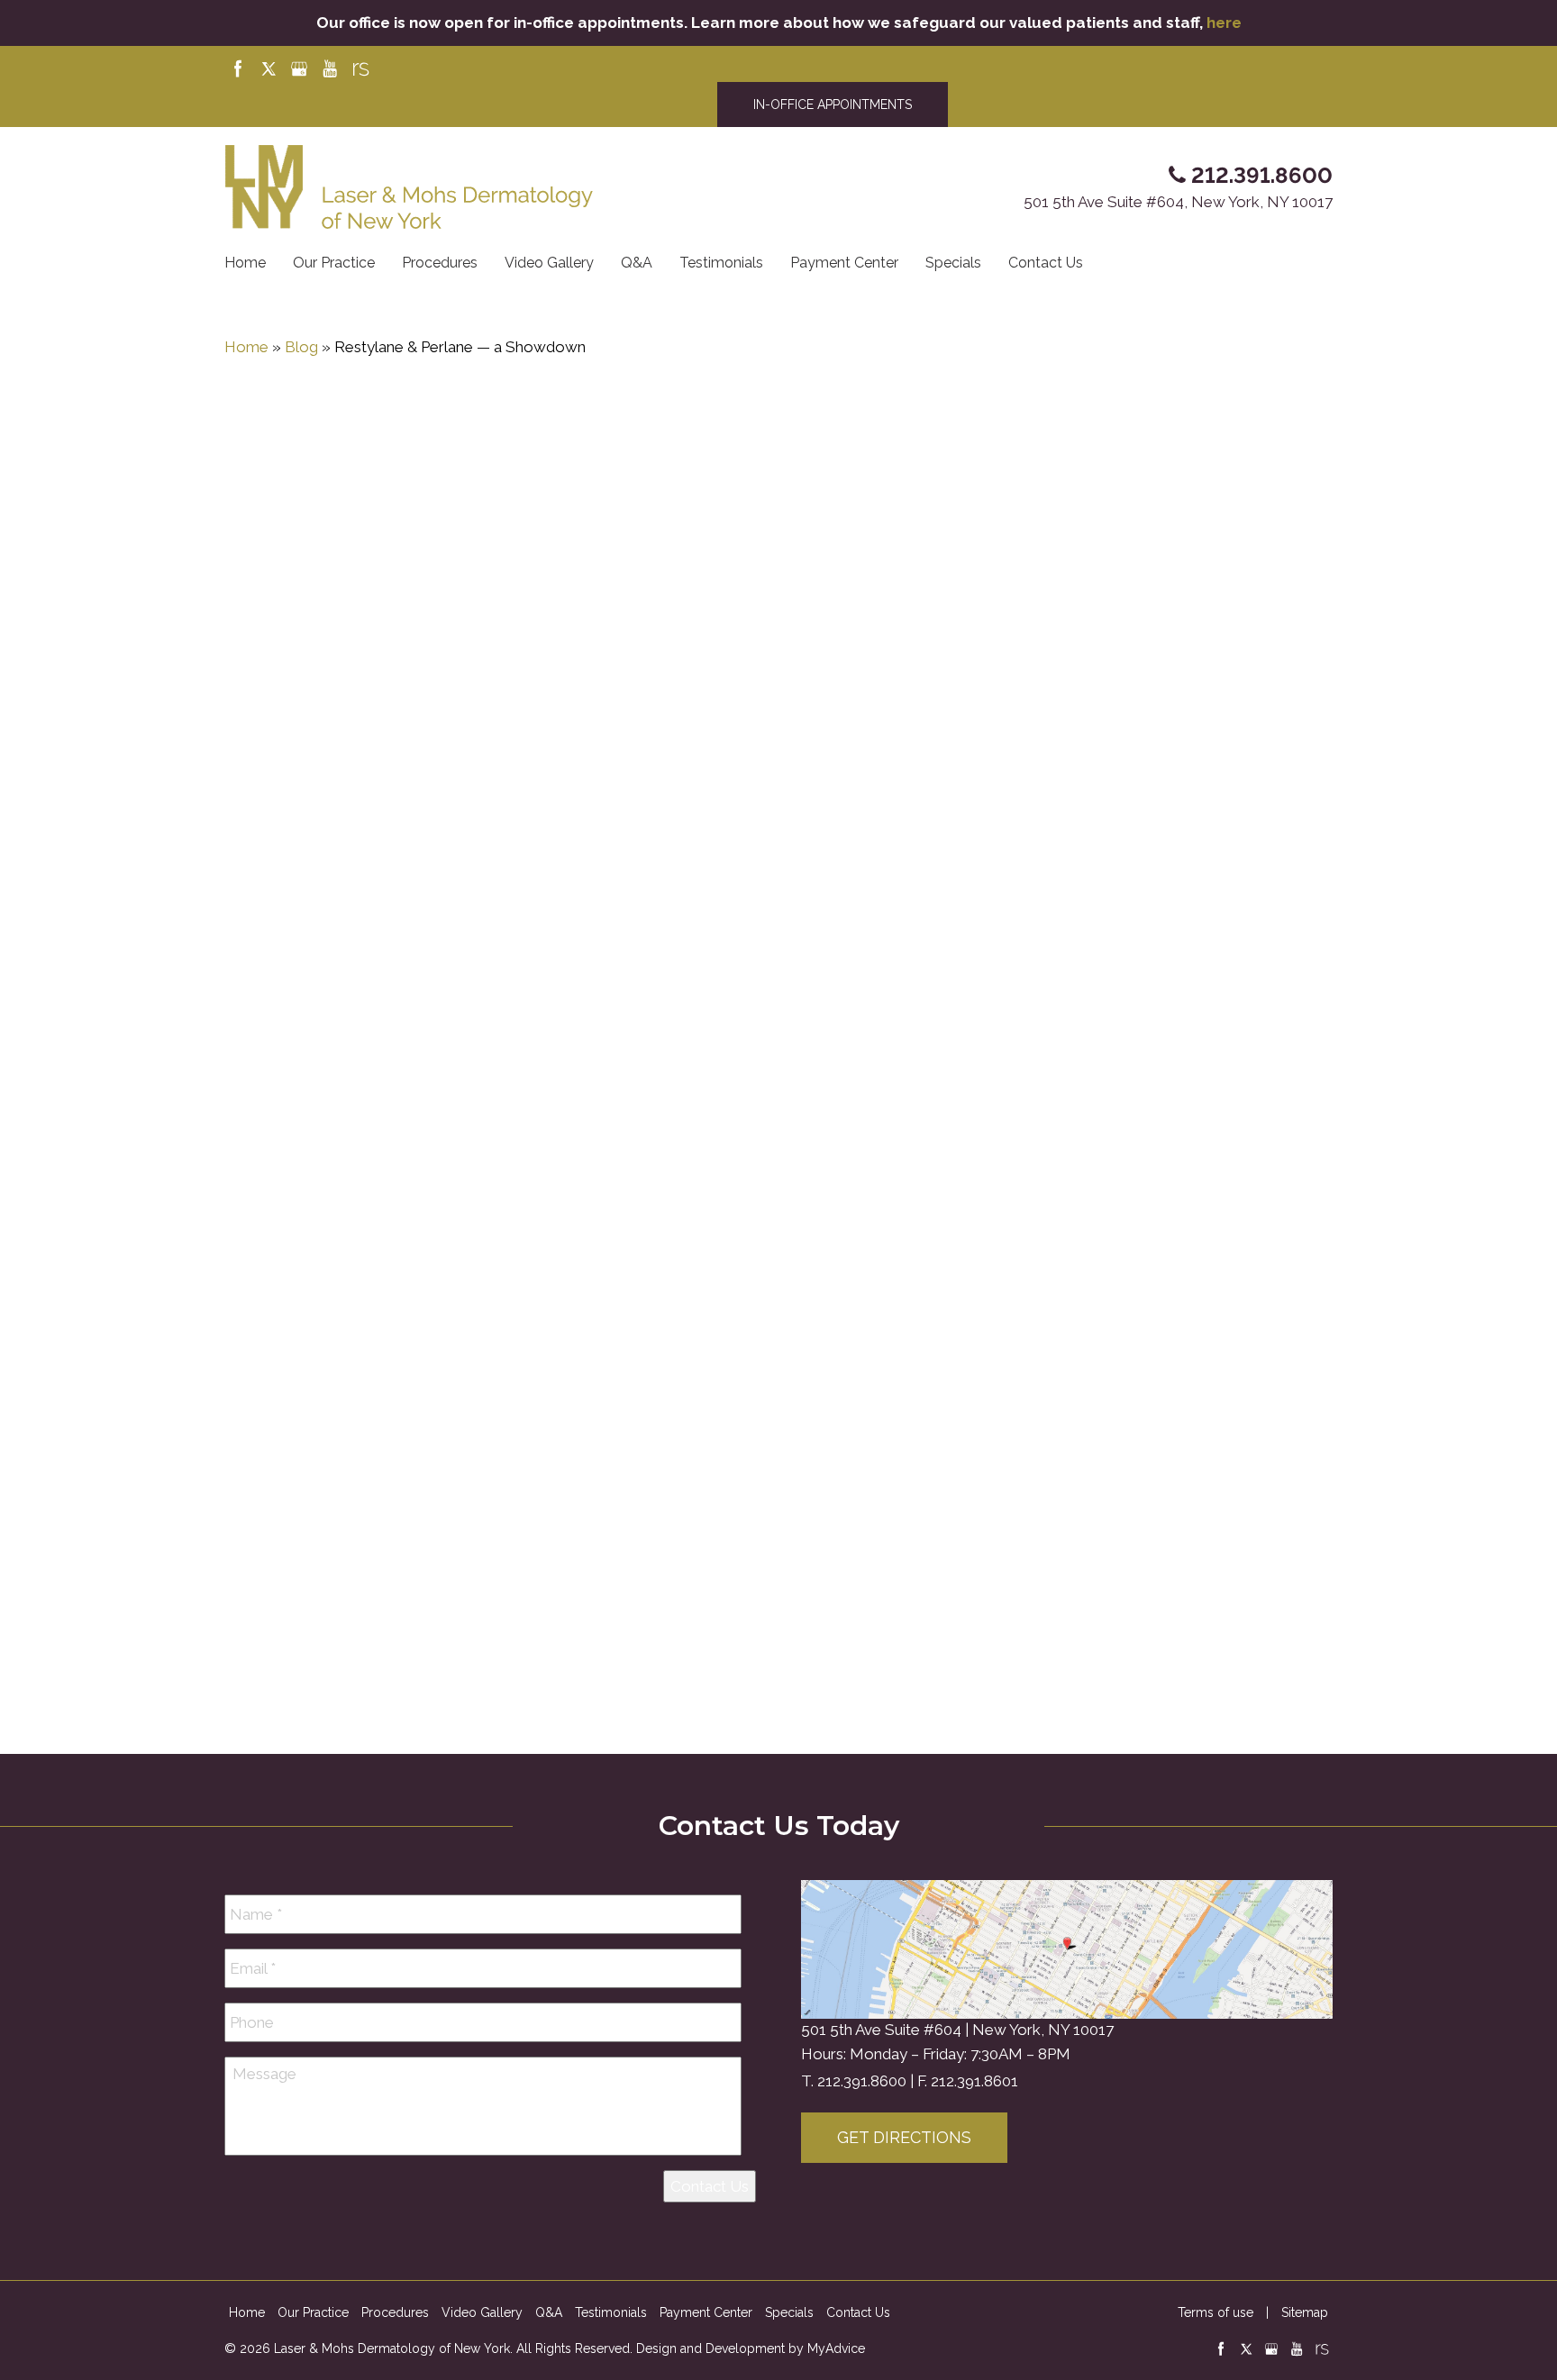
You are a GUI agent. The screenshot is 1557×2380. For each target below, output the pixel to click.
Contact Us (1046, 263)
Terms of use (1216, 2312)
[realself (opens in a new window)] (360, 68)
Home (245, 263)
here (1224, 23)
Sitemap (1305, 2312)
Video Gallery (549, 263)
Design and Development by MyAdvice (751, 2348)
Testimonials (721, 263)
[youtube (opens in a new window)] (332, 68)
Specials (953, 263)
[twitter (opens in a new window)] (270, 68)
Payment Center (844, 263)
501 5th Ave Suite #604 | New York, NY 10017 (957, 2030)
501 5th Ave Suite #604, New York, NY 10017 (1178, 202)
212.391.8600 (862, 2081)
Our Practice (334, 263)
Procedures (440, 263)
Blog (301, 347)
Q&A (637, 263)
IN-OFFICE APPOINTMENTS (833, 104)
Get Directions (904, 2137)
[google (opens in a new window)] (301, 68)
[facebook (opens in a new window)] (240, 68)
